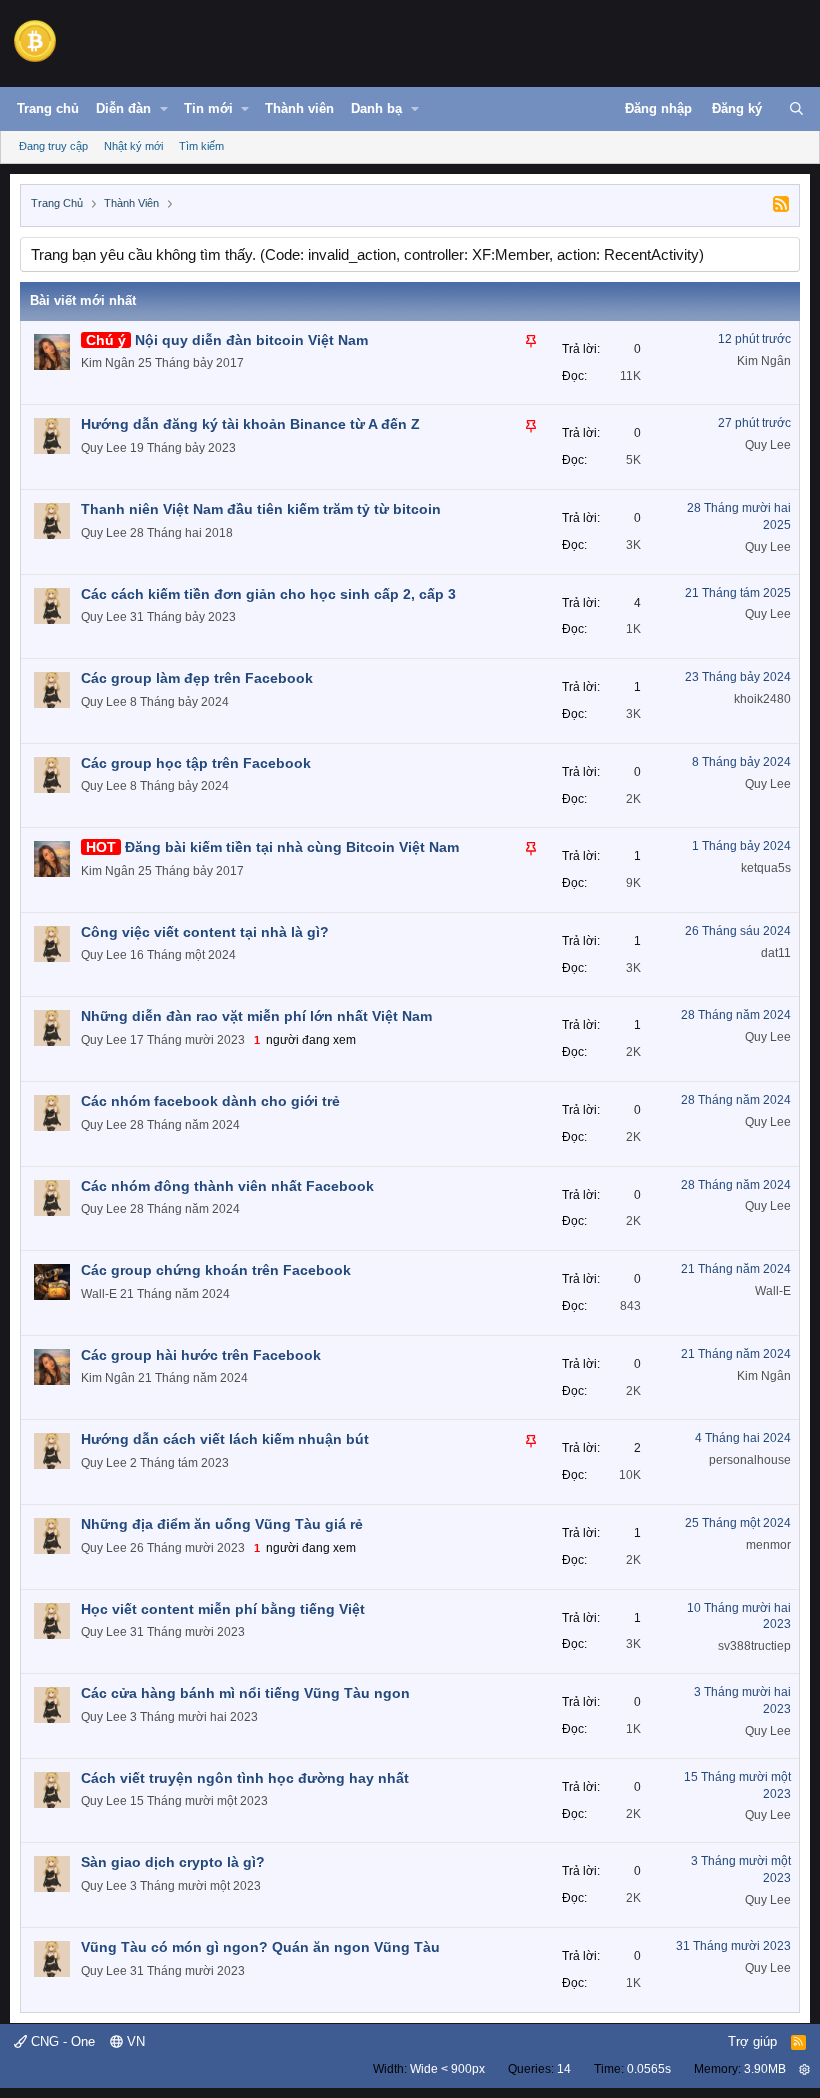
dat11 (776, 953)
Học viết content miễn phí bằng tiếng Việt (223, 1609)
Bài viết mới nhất (83, 300)
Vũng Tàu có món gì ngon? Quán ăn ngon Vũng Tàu (260, 1947)
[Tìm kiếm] (796, 109)
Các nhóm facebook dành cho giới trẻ (210, 1101)
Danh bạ (376, 108)
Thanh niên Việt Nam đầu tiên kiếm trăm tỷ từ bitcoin (261, 509)
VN (134, 2041)
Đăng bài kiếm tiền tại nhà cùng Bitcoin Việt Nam (292, 847)
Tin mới (208, 108)
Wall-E (99, 1294)
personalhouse (750, 1460)
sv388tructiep (754, 1646)
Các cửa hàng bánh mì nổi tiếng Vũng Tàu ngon (245, 1693)
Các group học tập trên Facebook (196, 763)
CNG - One (61, 2041)
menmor (768, 1545)
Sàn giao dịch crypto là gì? (173, 1862)
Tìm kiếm (201, 146)
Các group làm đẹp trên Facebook (197, 678)
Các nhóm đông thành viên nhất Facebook (227, 1186)
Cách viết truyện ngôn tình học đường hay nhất (245, 1778)
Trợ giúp (752, 2041)
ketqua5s (766, 868)
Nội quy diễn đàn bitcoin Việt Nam (251, 340)
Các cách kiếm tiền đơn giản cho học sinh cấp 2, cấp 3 (268, 594)
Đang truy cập (53, 146)
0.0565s (649, 2069)
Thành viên (299, 108)
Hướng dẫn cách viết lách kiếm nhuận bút (225, 1439)
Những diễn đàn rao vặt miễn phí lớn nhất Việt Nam (256, 1016)
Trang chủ (48, 108)
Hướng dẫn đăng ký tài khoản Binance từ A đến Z (250, 424)
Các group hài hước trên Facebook (201, 1355)
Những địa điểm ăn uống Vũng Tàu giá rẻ (222, 1524)
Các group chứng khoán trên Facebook (216, 1270)
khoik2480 (762, 699)
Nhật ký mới (133, 146)
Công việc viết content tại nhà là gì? (205, 932)
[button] (164, 109)
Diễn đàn (123, 108)
